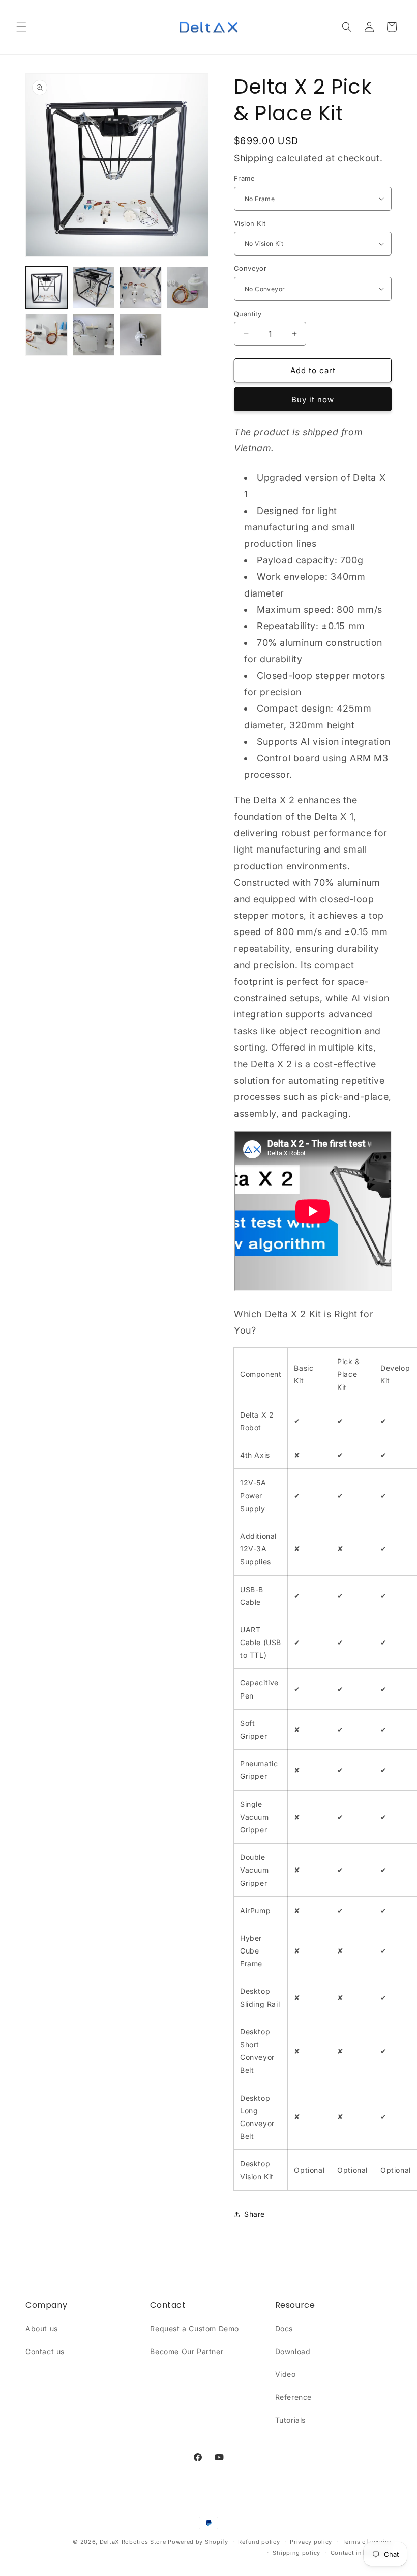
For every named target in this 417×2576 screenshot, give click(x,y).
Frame (244, 178)
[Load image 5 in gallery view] (188, 288)
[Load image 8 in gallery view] (141, 335)
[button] (21, 27)
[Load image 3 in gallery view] (94, 288)
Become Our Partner (187, 2351)
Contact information (361, 2553)
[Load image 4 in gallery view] (141, 288)
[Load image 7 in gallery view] (94, 335)
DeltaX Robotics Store (133, 2542)
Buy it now (313, 399)
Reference (293, 2397)
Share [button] (255, 2214)
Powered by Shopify (198, 2542)
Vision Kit (250, 223)
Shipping (254, 158)
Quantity (248, 314)
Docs (284, 2328)
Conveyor (250, 268)
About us (42, 2328)
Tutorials (290, 2420)
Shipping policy (296, 2553)
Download (293, 2351)
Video (286, 2374)
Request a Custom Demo (195, 2328)
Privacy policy (311, 2542)
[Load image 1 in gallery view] (47, 288)
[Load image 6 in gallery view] (47, 335)
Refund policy (259, 2542)
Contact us (45, 2351)
